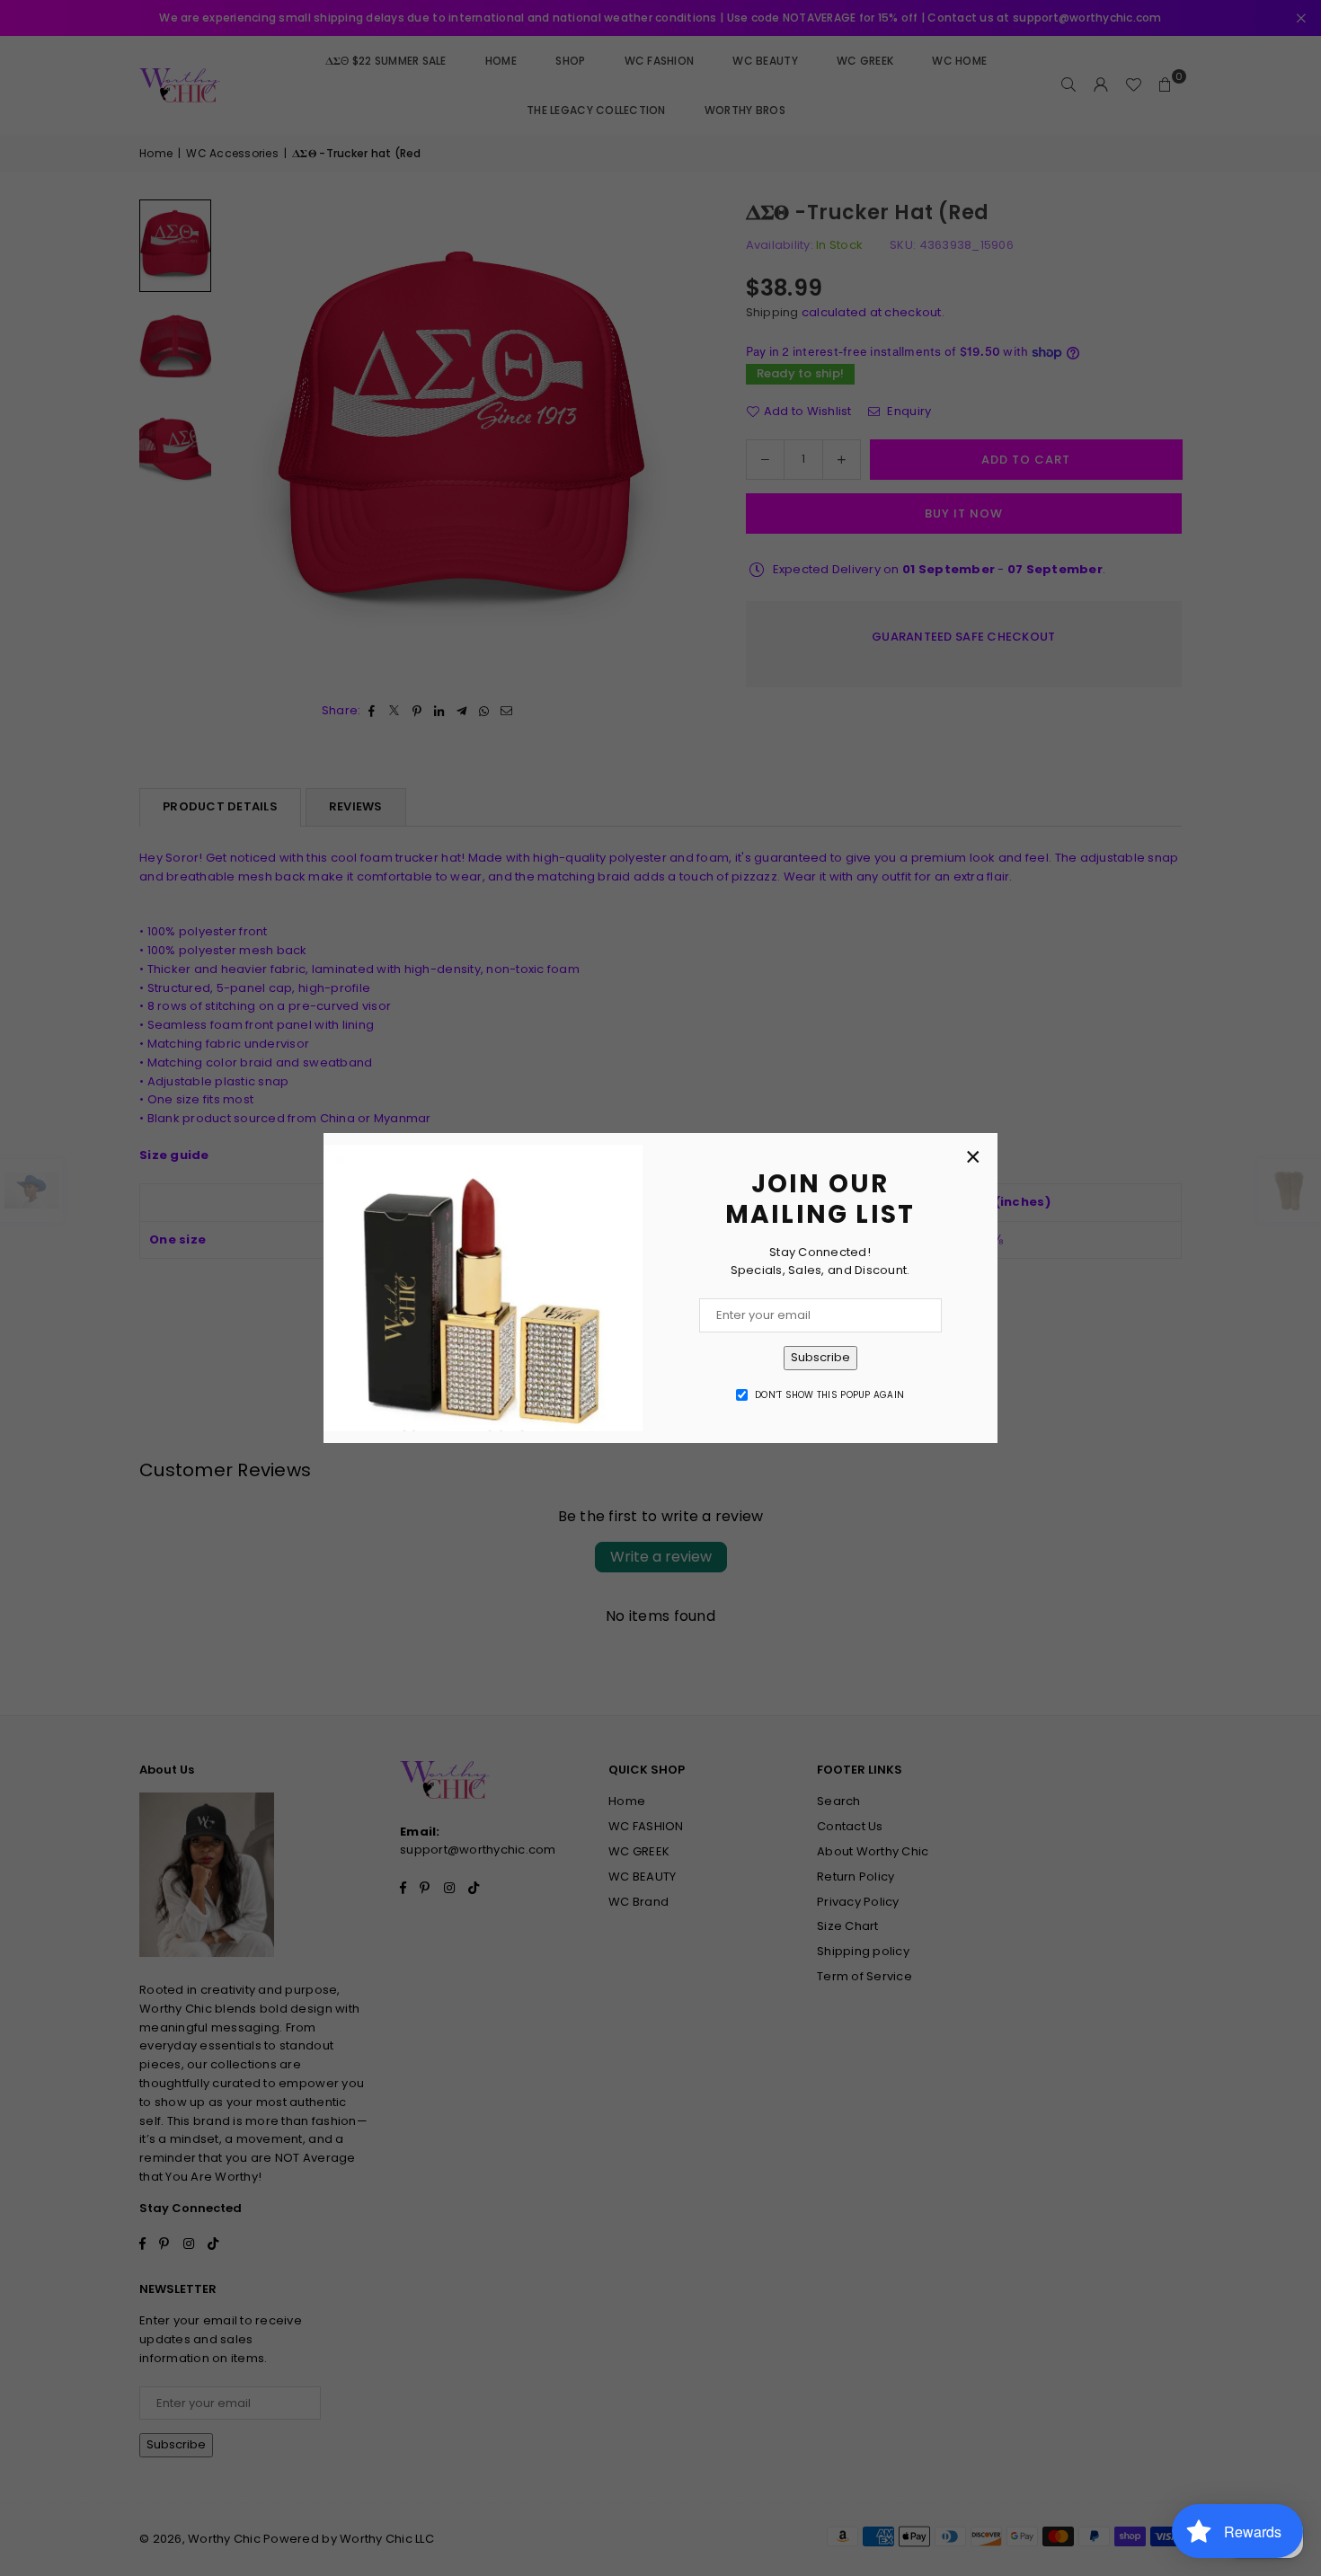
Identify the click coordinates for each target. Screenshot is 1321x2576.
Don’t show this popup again (829, 1395)
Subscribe (820, 1357)
